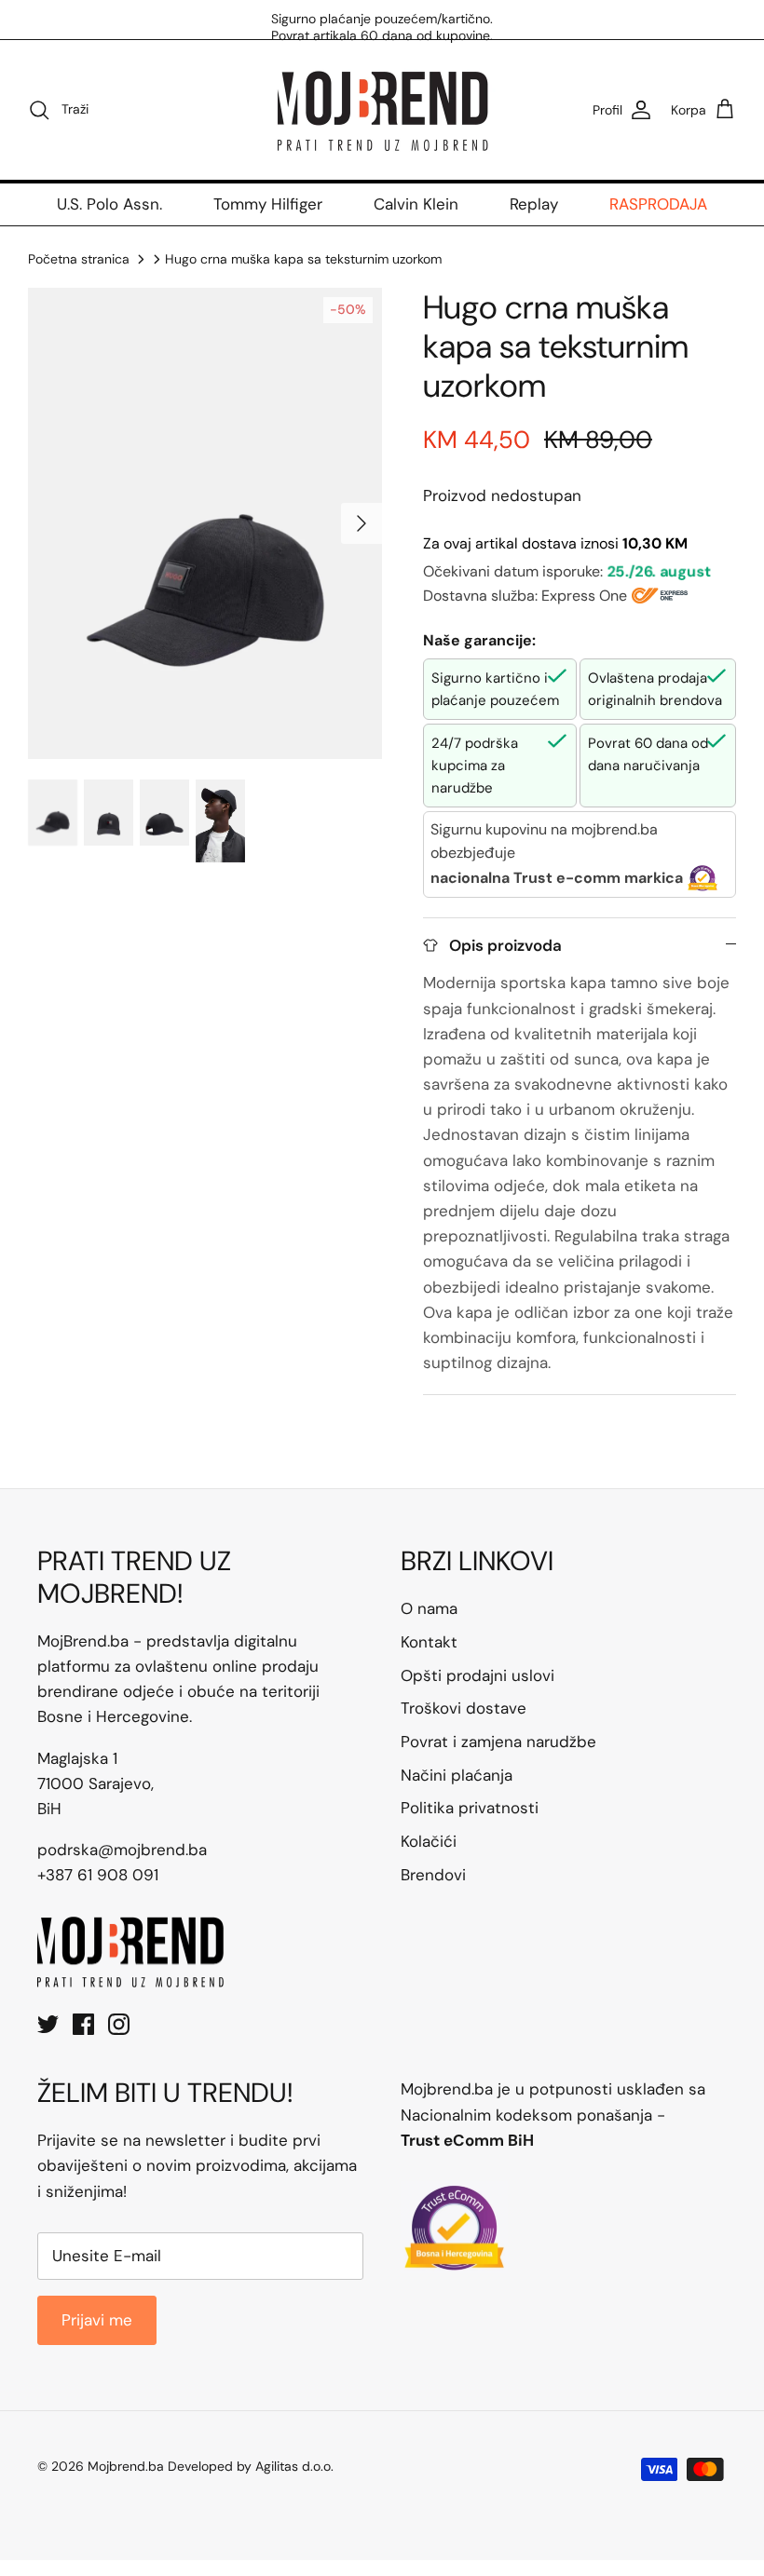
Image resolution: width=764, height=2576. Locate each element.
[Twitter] (48, 2024)
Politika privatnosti (470, 1808)
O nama (429, 1608)
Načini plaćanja (457, 1775)
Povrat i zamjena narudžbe (498, 1742)
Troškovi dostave (464, 1708)
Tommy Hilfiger (268, 204)
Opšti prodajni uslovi (477, 1675)
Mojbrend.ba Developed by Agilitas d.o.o (209, 2466)
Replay (534, 204)
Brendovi (433, 1875)
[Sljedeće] (362, 523)
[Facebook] (83, 2024)
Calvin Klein (416, 204)
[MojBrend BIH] (382, 110)
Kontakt (429, 1642)
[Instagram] (119, 2024)
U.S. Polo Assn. (109, 204)
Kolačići (429, 1841)
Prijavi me (97, 2320)
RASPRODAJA (658, 204)
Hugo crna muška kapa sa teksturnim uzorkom (303, 259)
